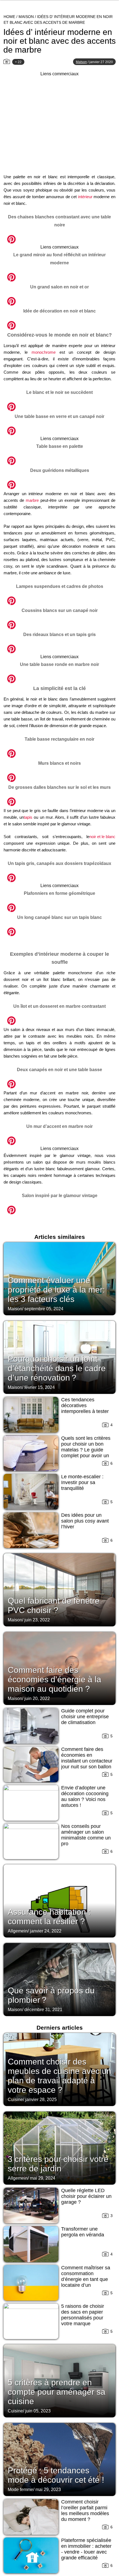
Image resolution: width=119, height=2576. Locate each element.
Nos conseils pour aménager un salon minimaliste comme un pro (86, 1835)
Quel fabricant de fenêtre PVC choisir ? (54, 1605)
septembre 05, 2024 (44, 1309)
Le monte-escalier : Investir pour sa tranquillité (82, 1482)
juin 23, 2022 (37, 1620)
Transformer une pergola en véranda (83, 2232)
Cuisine (15, 2100)
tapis (28, 817)
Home (9, 17)
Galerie (59, 236)
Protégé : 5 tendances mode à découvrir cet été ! (56, 2475)
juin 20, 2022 (37, 1698)
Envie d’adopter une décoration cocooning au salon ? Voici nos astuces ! (85, 1796)
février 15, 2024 (40, 1387)
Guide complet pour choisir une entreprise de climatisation (85, 1717)
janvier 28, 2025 (41, 2100)
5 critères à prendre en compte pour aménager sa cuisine (57, 2392)
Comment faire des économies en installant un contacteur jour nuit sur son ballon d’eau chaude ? (87, 1761)
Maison (26, 17)
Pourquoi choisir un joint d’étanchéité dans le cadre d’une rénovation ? (57, 1368)
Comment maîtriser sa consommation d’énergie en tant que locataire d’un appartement (86, 2279)
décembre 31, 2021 (43, 2010)
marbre (32, 500)
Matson (81, 62)
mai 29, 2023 (48, 2490)
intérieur (85, 197)
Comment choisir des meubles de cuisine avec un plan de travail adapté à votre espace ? (59, 2076)
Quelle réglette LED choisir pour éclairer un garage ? (86, 2196)
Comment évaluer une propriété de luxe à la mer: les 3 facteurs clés (56, 1290)
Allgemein (18, 1931)
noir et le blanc (102, 837)
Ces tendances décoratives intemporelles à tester (85, 1405)
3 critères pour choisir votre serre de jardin (58, 2164)
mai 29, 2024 (43, 2178)
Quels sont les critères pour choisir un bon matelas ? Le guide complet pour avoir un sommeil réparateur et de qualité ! (86, 1453)
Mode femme (20, 2490)
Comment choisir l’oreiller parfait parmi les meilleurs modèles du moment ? (85, 2511)
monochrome (44, 352)
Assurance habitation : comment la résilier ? (49, 1917)
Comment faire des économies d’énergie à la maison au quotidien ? (55, 1679)
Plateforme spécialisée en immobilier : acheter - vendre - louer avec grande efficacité (86, 2549)
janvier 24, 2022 (46, 1931)
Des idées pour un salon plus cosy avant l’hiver (85, 1521)
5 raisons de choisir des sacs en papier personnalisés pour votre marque (83, 2315)
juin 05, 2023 (38, 2411)
